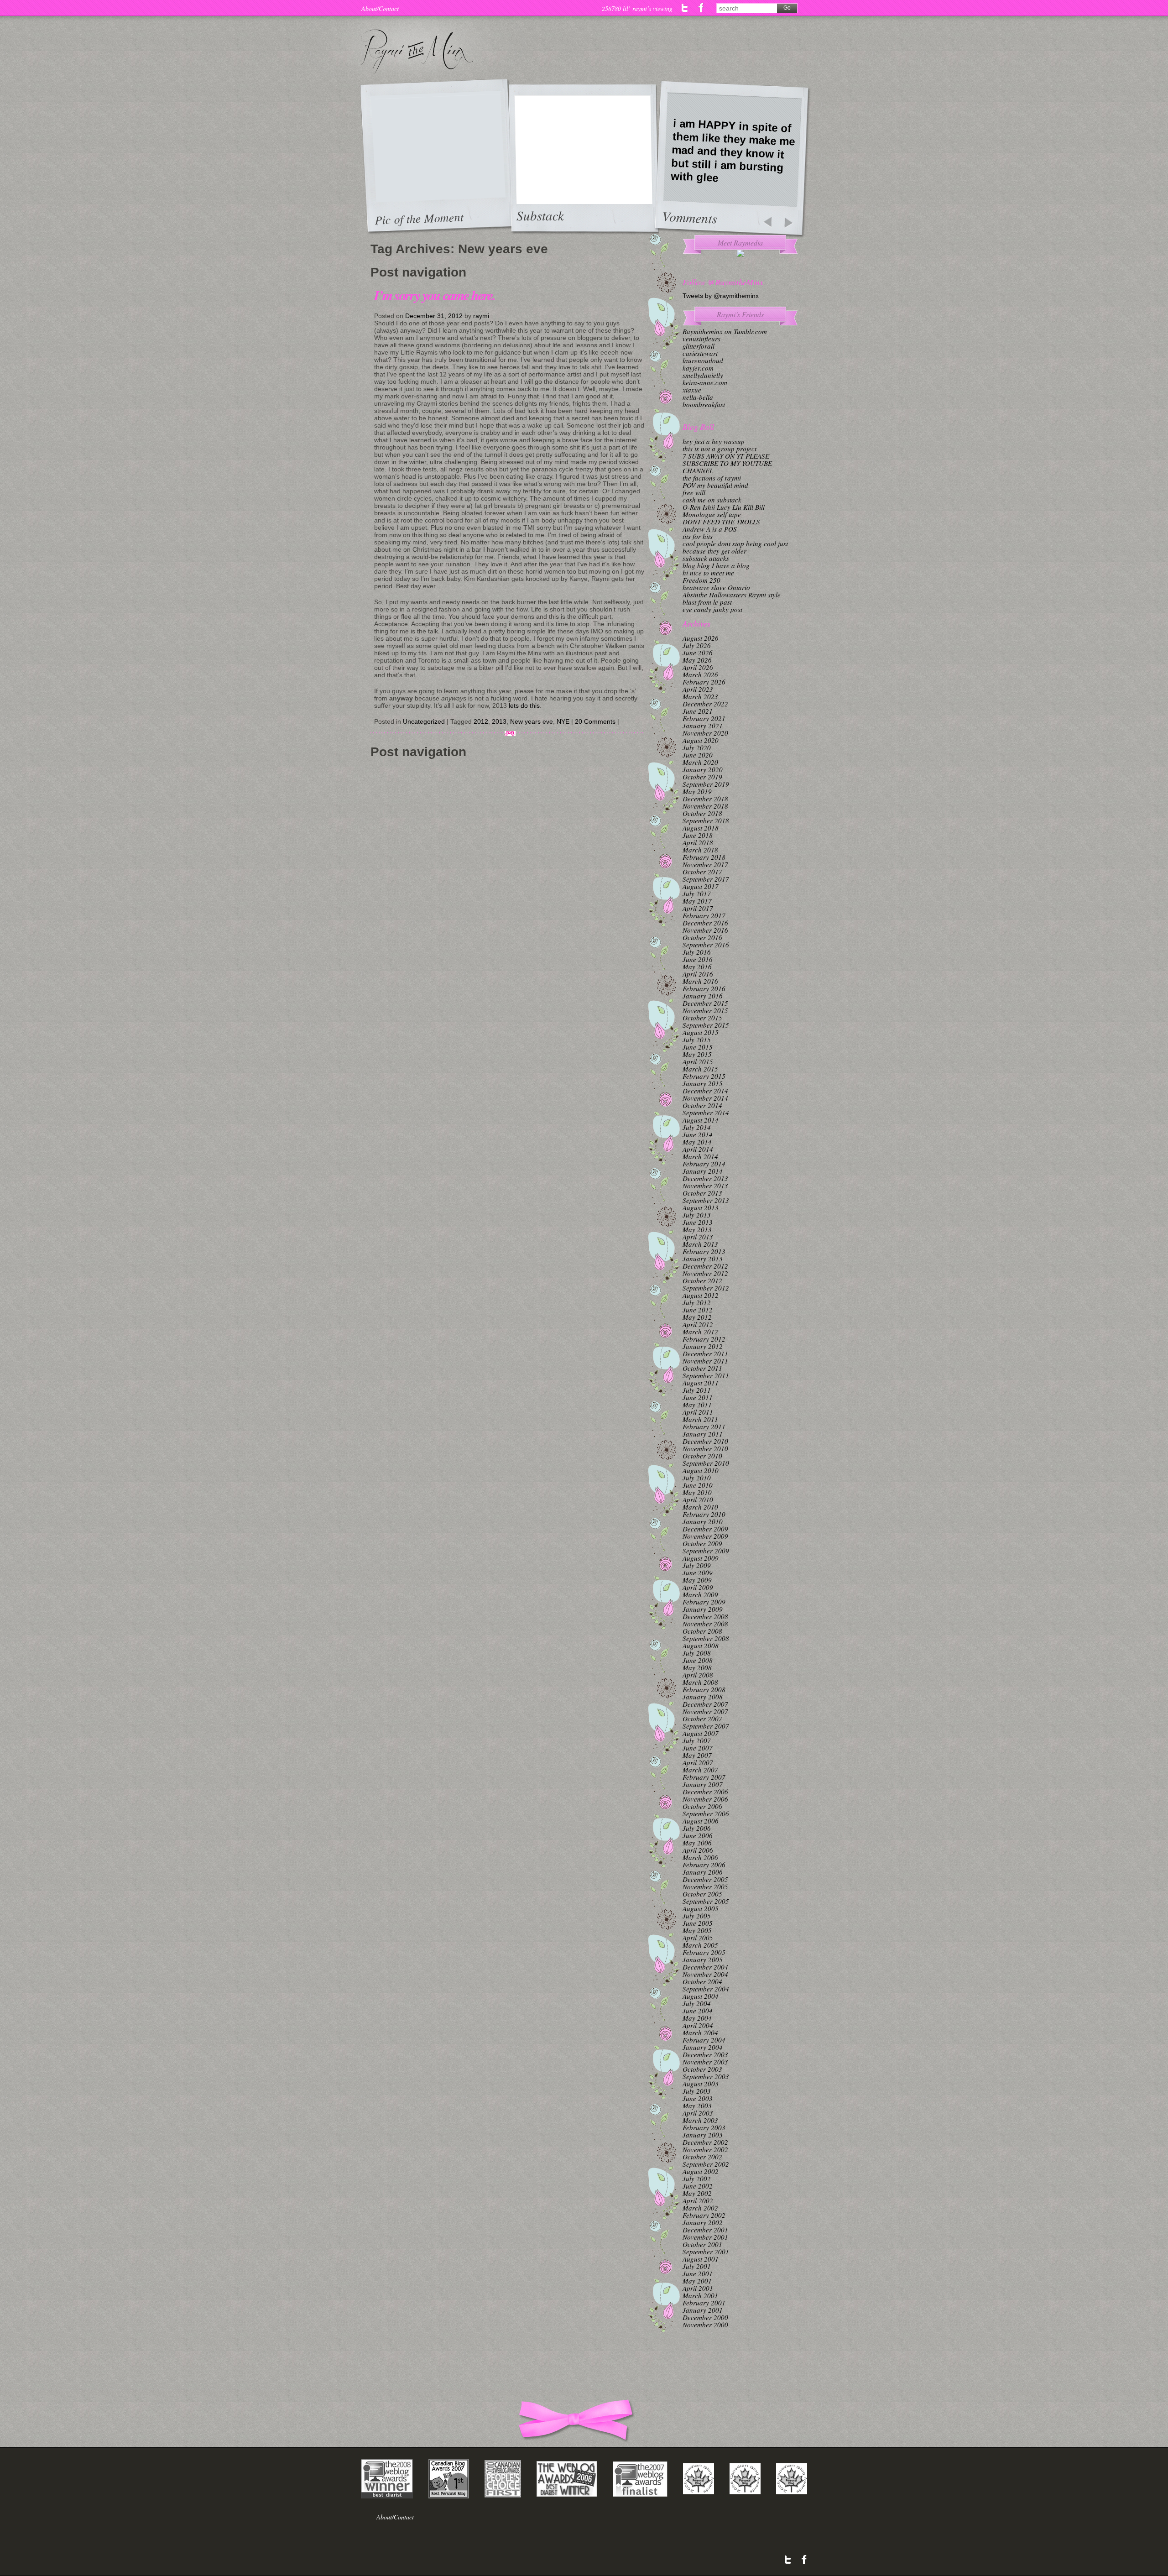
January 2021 (703, 726)
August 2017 (701, 886)
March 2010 (700, 1507)
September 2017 (706, 879)
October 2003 (702, 2069)
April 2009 (698, 1587)
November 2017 (705, 864)
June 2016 (698, 959)
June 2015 (698, 1047)
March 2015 (700, 1069)
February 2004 (704, 2040)
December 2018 (705, 799)
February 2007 (704, 1777)
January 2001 (703, 2310)
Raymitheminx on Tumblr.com (725, 331)
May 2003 (697, 2106)
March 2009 (700, 1594)
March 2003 (700, 2120)
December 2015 (705, 1003)
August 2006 (701, 1821)
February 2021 (704, 718)
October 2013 (702, 1193)
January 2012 (703, 1346)
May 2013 (697, 1229)
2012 (481, 721)
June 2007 (698, 1748)
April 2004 (698, 2025)
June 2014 (698, 1134)
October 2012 (702, 1280)
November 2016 (705, 930)
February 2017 (704, 915)
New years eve (532, 721)
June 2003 (698, 2098)
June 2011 (698, 1397)
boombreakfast (704, 404)
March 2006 (700, 1857)
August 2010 (701, 1470)
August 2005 (701, 1908)
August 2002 (701, 2171)
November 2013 (705, 1186)
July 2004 (697, 2003)
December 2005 (705, 1879)
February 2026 (704, 682)
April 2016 (698, 974)
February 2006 (704, 1865)
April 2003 (698, 2113)
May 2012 (697, 1317)
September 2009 (706, 1551)
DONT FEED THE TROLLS (721, 522)
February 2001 (704, 2303)
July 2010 (697, 1478)
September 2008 (706, 1638)
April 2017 (698, 908)
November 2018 (705, 806)
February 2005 (704, 1952)
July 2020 (697, 747)
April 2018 (698, 842)
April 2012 (698, 1324)
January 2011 (703, 1434)
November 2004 (705, 1974)
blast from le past (707, 602)
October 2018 (702, 813)
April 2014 (698, 1149)
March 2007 (700, 1770)
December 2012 (705, 1266)
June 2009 (698, 1573)
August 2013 (701, 1207)
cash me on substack (712, 500)
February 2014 (704, 1164)
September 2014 (706, 1113)
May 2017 (697, 901)
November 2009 (705, 1536)
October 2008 (702, 1631)
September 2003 (706, 2076)
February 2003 (704, 2127)
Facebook (701, 8)
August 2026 (701, 638)
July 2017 (697, 894)
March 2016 (700, 981)
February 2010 (704, 1514)
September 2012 (706, 1288)
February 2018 (704, 857)
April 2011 (698, 1412)
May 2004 (697, 2018)
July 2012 (697, 1302)
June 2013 (698, 1222)
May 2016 (697, 967)
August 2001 (701, 2259)
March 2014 (700, 1156)
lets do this (524, 705)
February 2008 (704, 1689)
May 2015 (697, 1054)
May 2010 (697, 1492)
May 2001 (697, 2281)
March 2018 (700, 850)
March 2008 (700, 1682)
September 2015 (706, 1025)
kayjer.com (698, 368)
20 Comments (595, 721)
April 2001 (698, 2288)
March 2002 (700, 2208)
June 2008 (698, 1660)
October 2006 (702, 1806)
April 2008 (698, 1675)
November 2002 (705, 2149)
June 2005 (698, 1923)
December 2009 (705, 1529)
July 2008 (697, 1653)
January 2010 (703, 1521)
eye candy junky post (712, 609)
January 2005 (703, 1959)
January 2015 (703, 1083)
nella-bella (698, 397)
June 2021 (698, 711)
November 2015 (705, 1010)
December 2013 (705, 1178)
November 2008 (705, 1624)
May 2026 (697, 660)
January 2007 (703, 1784)
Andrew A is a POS (710, 529)
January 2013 (703, 1259)
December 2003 (705, 2054)
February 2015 (704, 1076)
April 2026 (698, 667)
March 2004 (700, 2033)
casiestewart (700, 353)
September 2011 (706, 1375)
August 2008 (701, 1646)
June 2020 (698, 755)
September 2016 (706, 945)
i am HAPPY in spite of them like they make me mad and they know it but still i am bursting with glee (733, 151)
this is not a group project (720, 449)
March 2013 (700, 1244)
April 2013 (698, 1237)
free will (694, 492)
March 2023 (700, 696)
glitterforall (699, 346)
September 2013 (706, 1200)
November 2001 (705, 2237)
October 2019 (702, 777)
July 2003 (697, 2091)
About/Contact (380, 8)
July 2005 (697, 1916)
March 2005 (700, 1945)
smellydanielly (703, 375)
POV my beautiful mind (715, 485)
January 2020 (703, 769)
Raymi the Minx (417, 52)
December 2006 (705, 1792)
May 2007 (697, 1755)
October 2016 (702, 937)
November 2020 (705, 733)
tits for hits (698, 536)
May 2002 (697, 2193)
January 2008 (703, 1697)
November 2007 (705, 1711)
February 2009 (704, 1602)
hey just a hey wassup (714, 441)
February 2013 (704, 1251)
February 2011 (704, 1426)
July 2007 (697, 1740)
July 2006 (697, 1828)
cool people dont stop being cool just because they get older (735, 547)
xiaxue (692, 390)
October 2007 (702, 1719)
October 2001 (702, 2244)
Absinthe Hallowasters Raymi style (732, 595)
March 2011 (700, 1419)
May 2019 (697, 791)
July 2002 (697, 2179)
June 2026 (698, 653)
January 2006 (703, 1872)
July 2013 (697, 1215)
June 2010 (698, 1485)
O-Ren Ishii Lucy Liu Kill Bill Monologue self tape (724, 511)
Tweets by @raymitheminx (721, 296)
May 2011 (697, 1405)
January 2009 (703, 1609)
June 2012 (698, 1310)
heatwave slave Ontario (716, 587)
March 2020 (700, 762)
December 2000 (705, 2317)
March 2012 (700, 1332)
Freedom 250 (701, 580)
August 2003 (701, 2084)
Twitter (685, 8)
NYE (563, 721)
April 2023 (698, 689)
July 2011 (697, 1390)
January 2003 (703, 2135)
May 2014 (697, 1142)
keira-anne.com (705, 382)
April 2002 (698, 2200)
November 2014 (705, 1098)
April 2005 (698, 1938)
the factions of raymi (712, 478)
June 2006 (698, 1835)
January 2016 (703, 996)
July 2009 (697, 1565)
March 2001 (700, 2295)
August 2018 (701, 828)
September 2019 (706, 784)
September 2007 (706, 1726)
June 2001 (698, 2273)
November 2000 (705, 2325)
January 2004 (703, 2047)
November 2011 (705, 1361)
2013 (499, 721)
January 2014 (703, 1171)
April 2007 (698, 1762)
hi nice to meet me (708, 573)
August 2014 (701, 1120)
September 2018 (706, 820)
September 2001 (706, 2252)
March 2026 (700, 674)
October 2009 (702, 1543)
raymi (481, 316)
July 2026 (697, 645)
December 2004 (705, 1967)
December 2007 (705, 1704)
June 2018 (698, 835)
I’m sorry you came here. (435, 295)
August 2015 (701, 1032)
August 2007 (701, 1733)
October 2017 (702, 872)
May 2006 (697, 1843)
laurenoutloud (703, 361)
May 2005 (697, 1930)
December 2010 (705, 1441)
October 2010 (702, 1456)
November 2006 (705, 1799)
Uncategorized (424, 721)
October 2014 (702, 1105)
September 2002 (706, 2164)
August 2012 (701, 1295)
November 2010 (705, 1448)
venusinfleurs (701, 339)
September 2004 (706, 1989)
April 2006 (698, 1850)
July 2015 (697, 1040)
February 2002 (704, 2215)
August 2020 (701, 740)
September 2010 (706, 1463)
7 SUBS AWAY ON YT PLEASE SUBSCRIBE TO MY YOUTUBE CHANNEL (727, 463)
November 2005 (705, 1886)
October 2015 (702, 1018)
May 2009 (697, 1580)
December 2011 (705, 1353)
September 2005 (706, 1901)
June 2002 (698, 2186)
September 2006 (706, 1813)
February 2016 (704, 988)
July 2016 (697, 952)
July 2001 (697, 2266)
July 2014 (697, 1127)
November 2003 (705, 2062)
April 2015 (698, 1061)
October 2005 (702, 1894)
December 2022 (705, 704)
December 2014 (705, 1091)
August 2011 (701, 1383)
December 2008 (705, 1616)
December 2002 (705, 2142)
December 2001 (705, 2230)
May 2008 (697, 1667)
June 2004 (698, 2011)
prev (767, 223)
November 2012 (705, 1273)
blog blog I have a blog (716, 565)
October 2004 (702, 1981)
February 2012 (704, 1339)
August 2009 (701, 1558)
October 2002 (702, 2157)
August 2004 (701, 1996)
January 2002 (703, 2222)
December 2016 (705, 923)
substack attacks (706, 558)
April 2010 (698, 1500)
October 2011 (702, 1368)
